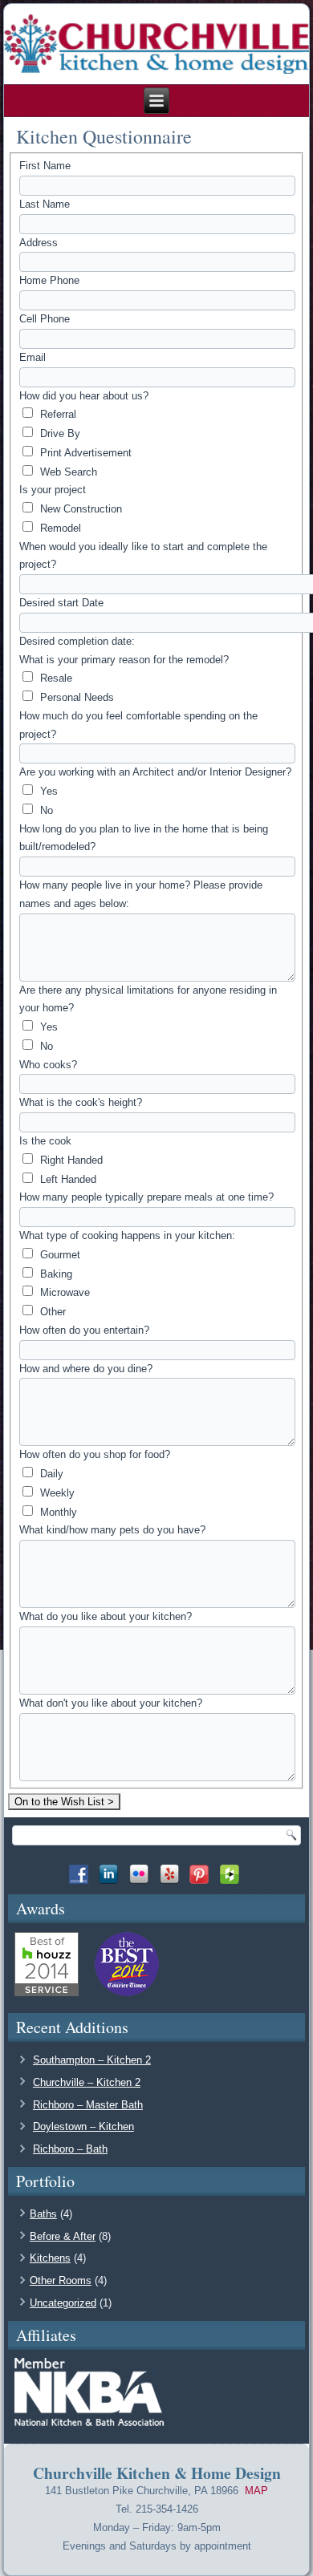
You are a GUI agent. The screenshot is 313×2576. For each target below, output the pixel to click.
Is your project (53, 490)
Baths (43, 2214)
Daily (50, 1474)
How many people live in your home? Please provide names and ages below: (141, 894)
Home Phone (49, 280)
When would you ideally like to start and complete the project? (143, 556)
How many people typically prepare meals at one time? (146, 1197)
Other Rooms (61, 2280)
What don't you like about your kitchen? (111, 1703)
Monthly (57, 1512)
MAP (256, 2491)
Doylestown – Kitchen (83, 2126)
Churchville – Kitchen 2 (87, 2082)
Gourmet (59, 1255)
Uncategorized (63, 2303)
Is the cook (45, 1141)
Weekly (56, 1493)
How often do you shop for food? (95, 1454)
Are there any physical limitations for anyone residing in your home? (148, 999)
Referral (57, 414)
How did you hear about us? (84, 396)
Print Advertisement (84, 453)
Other (51, 1312)
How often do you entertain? (84, 1330)
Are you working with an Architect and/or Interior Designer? (155, 772)
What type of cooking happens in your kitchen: (127, 1235)
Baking (55, 1274)
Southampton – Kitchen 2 (92, 2060)
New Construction (79, 509)
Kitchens (50, 2258)
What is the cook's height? (81, 1102)
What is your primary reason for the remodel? (124, 660)
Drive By (59, 433)
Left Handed (67, 1179)
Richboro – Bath (70, 2149)
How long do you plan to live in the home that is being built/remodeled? (144, 838)
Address (39, 243)
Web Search (67, 472)
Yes (47, 791)
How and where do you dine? (86, 1369)
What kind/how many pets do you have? (112, 1530)
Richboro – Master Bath (88, 2105)
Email (33, 357)
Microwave (63, 1292)
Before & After (63, 2236)
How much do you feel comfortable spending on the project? (138, 725)
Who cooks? (48, 1065)
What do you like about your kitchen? (106, 1616)
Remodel (59, 528)
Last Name (45, 204)
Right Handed (70, 1160)
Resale (55, 678)
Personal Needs (75, 697)
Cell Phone (45, 319)
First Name (45, 166)
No (45, 810)
